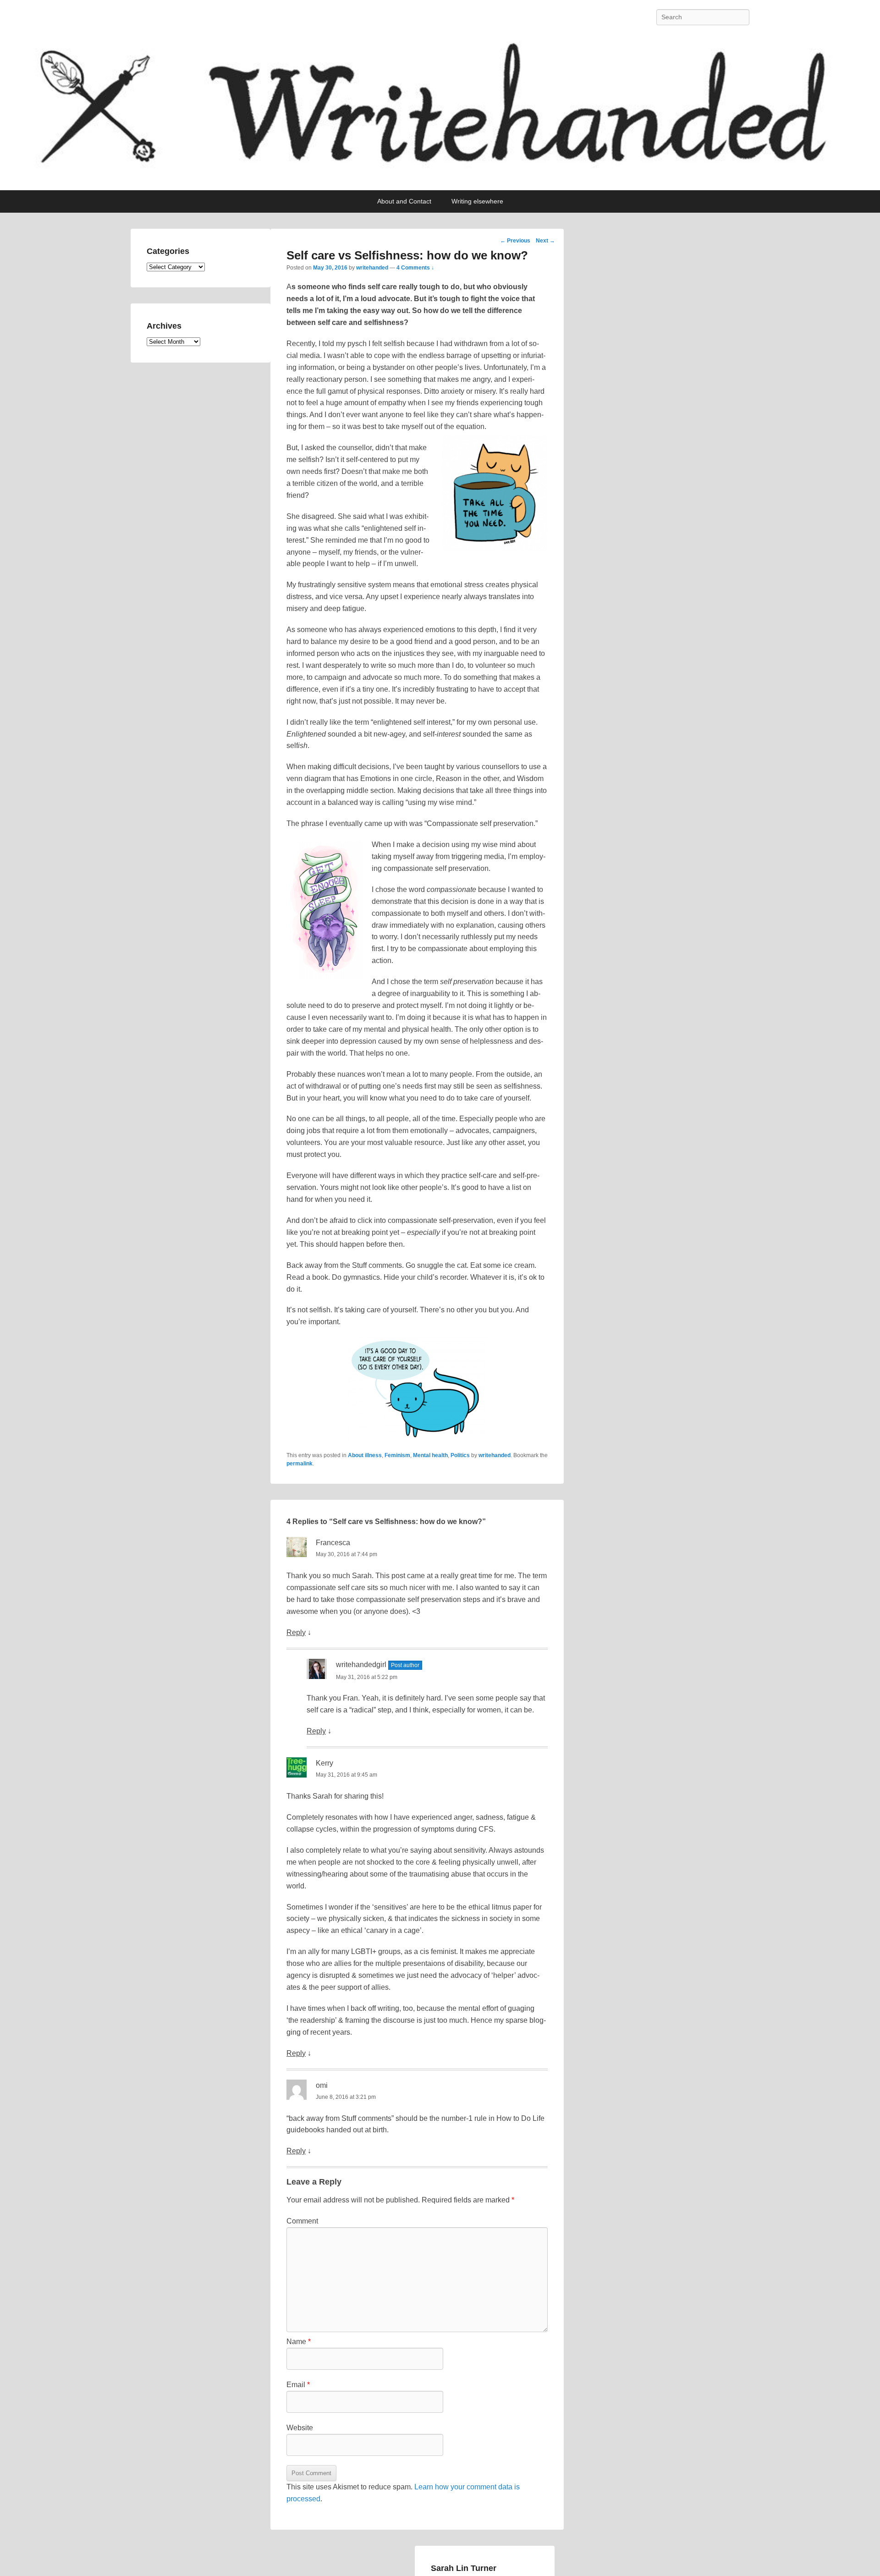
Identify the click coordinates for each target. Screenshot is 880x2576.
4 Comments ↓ (415, 268)
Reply (296, 1632)
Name (299, 2342)
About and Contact (404, 201)
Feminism (397, 1455)
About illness (365, 1455)
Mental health (430, 1455)
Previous (515, 241)
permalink (300, 1464)
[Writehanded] (440, 112)
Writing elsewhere (477, 201)
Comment (302, 2221)
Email (298, 2385)
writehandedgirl (361, 1665)
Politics (460, 1455)
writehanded (372, 268)
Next (545, 241)
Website (300, 2428)
